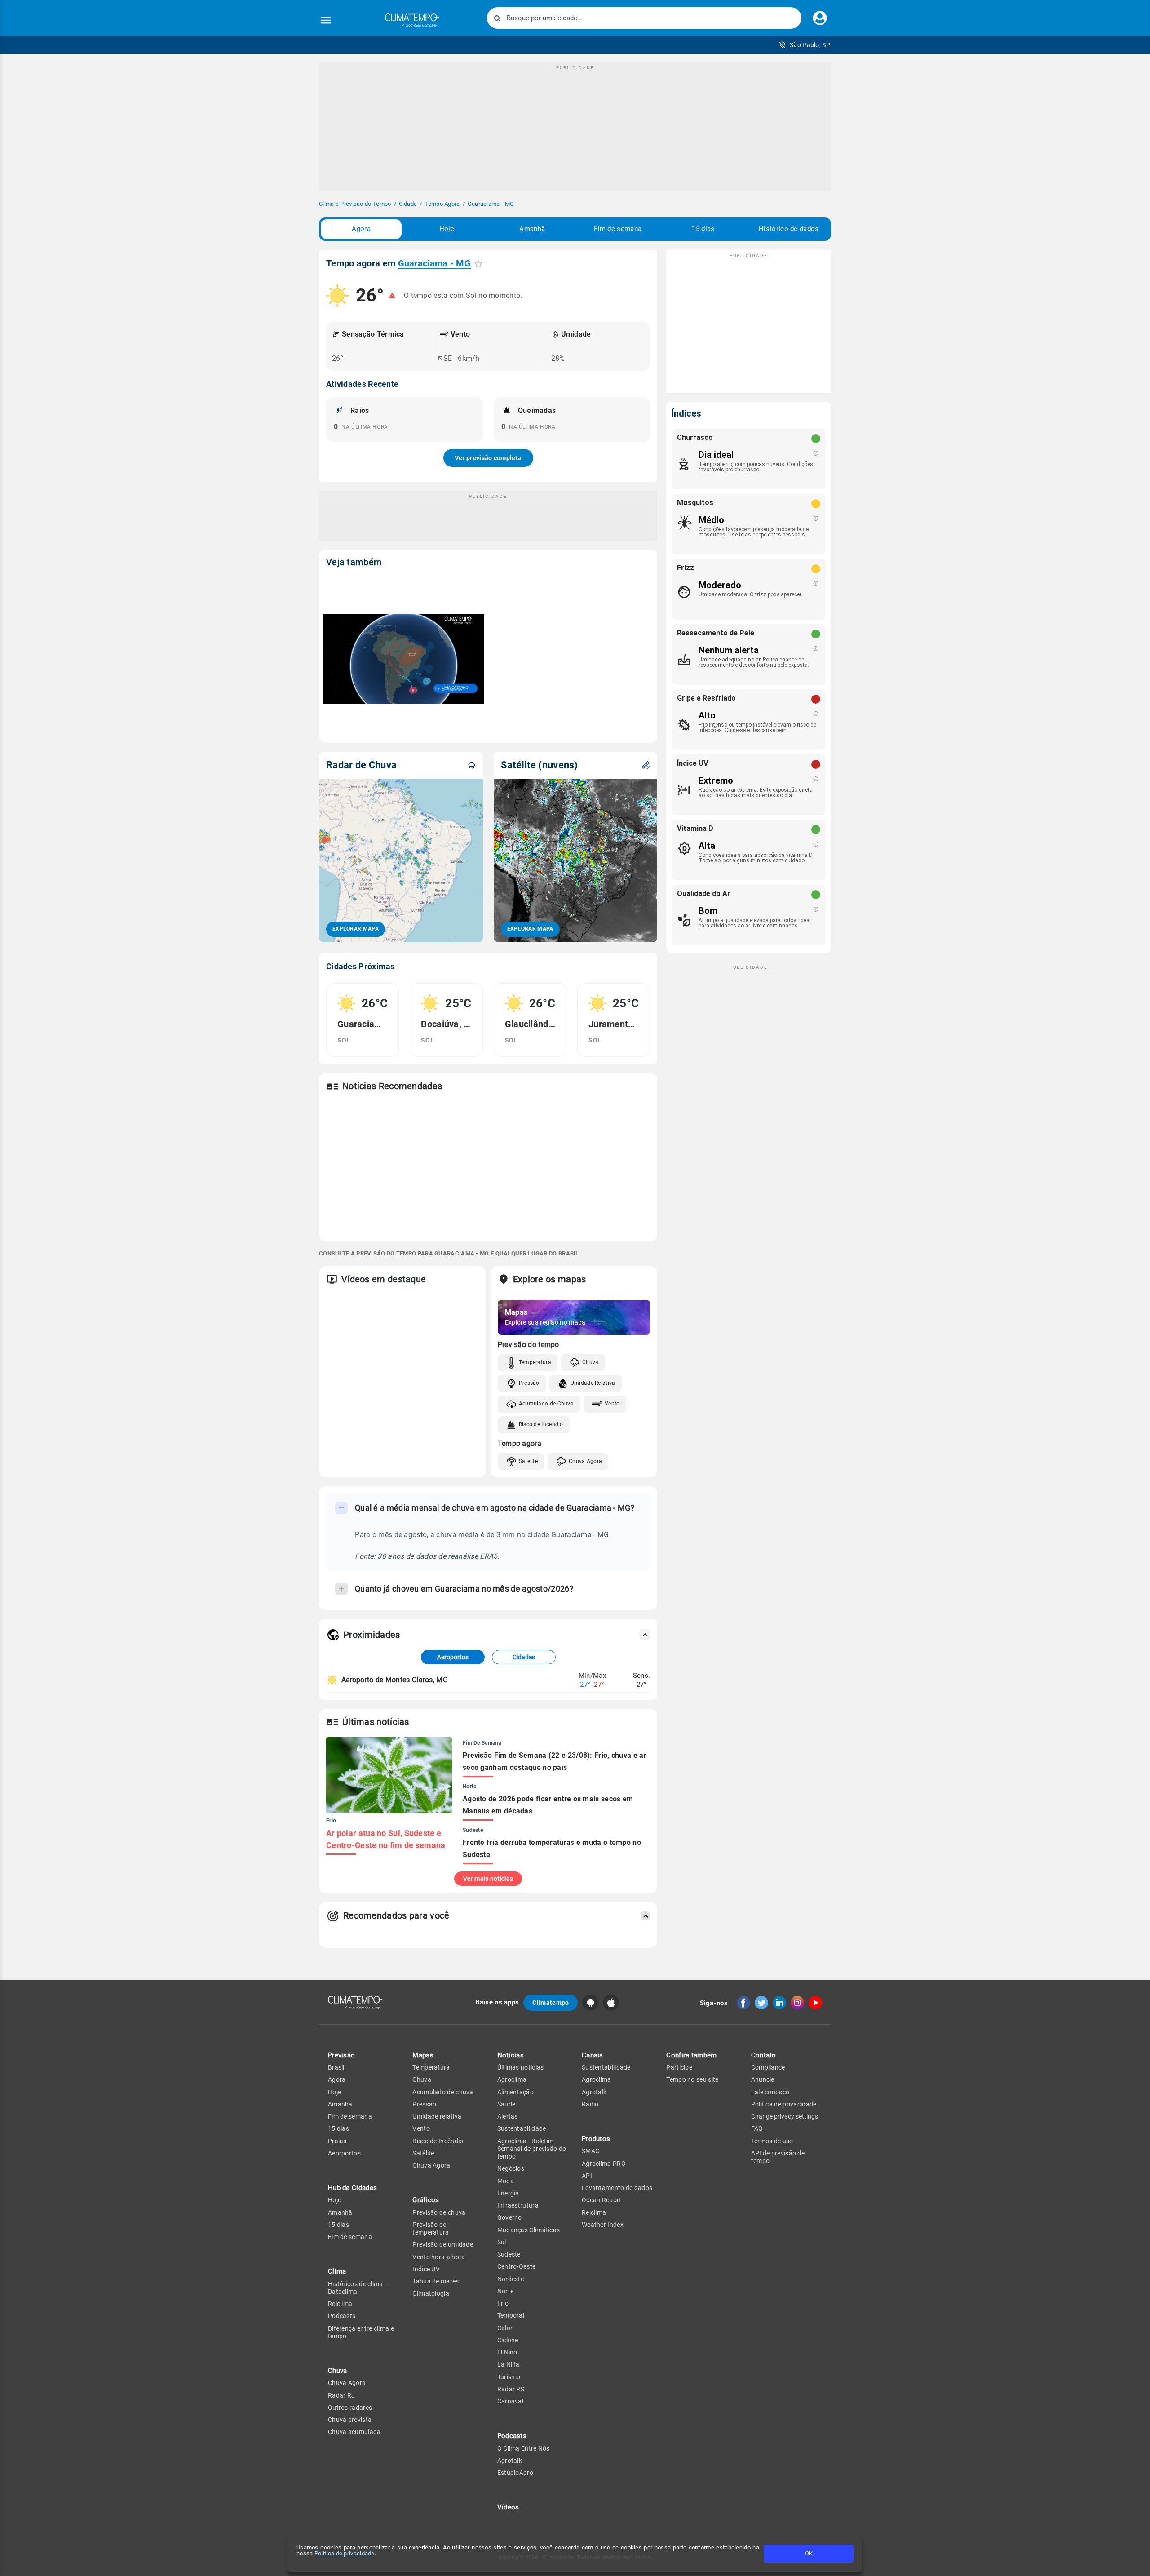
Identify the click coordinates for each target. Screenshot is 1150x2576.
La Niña (509, 2364)
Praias (337, 2141)
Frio (503, 2303)
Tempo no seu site (692, 2079)
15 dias (703, 229)
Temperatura (535, 1362)
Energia (508, 2193)
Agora (361, 229)
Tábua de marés (436, 2281)
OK (809, 2553)
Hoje (447, 229)
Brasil (336, 2067)
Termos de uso (772, 2141)
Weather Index (603, 2225)
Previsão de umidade (443, 2244)
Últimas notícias (521, 2067)
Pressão (529, 1383)
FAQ (757, 2128)
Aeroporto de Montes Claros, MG (395, 1680)
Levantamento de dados (617, 2188)
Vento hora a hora (439, 2257)
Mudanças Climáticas (529, 2230)
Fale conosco (770, 2092)
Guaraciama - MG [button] (435, 263)
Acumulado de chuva (443, 2092)
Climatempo (551, 2003)
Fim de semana (618, 229)
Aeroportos (453, 1657)
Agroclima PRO (604, 2164)
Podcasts (342, 2316)
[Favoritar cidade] (478, 264)
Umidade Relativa (593, 1383)
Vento (612, 1404)
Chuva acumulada (354, 2432)
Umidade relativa (437, 2116)
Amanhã (532, 229)
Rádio (590, 2104)
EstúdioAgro (515, 2473)
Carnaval (510, 2401)
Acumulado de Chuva (546, 1404)
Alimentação (515, 2092)
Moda (506, 2181)
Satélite (528, 1461)
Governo (510, 2217)
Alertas (508, 2116)
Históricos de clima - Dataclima (357, 2288)
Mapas (423, 2055)
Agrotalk (510, 2461)
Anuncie (763, 2079)
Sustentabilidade (522, 2128)
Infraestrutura (518, 2205)
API (587, 2176)
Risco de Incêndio (541, 1424)
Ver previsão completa (488, 458)
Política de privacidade (345, 2553)
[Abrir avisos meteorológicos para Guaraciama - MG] (392, 296)
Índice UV (426, 2269)
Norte (506, 2291)
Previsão (341, 2055)
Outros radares (350, 2408)
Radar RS (511, 2389)
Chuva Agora (585, 1461)
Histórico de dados (789, 229)
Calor (505, 2328)
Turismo (509, 2377)
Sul (502, 2242)
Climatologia (431, 2293)
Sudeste (509, 2254)
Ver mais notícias (488, 1879)
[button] (804, 45)
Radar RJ (341, 2395)
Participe (679, 2067)
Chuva (590, 1362)
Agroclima (512, 2079)
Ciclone (508, 2340)
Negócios (511, 2168)
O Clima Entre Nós (524, 2448)
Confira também (691, 2055)
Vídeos (508, 2507)
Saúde (506, 2104)
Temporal (511, 2315)
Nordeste (511, 2279)
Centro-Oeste (517, 2266)
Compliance (768, 2067)
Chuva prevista (350, 2420)
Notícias (511, 2055)
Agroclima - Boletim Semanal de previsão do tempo (532, 2149)
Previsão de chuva (439, 2212)
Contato (764, 2055)
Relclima (340, 2304)
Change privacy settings (785, 2116)
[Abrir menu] (326, 20)
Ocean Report (602, 2200)
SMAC (590, 2151)
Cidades (524, 1657)
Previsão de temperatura (431, 2228)
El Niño (507, 2352)
